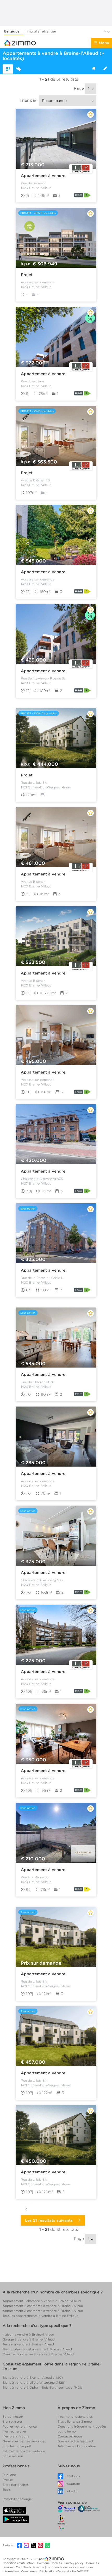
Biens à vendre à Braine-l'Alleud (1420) (33, 2378)
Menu (104, 43)
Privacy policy (74, 2563)
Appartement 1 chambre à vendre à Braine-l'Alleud (42, 2301)
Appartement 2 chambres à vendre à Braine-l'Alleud (43, 2306)
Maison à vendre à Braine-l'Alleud (28, 2334)
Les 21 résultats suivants (50, 2220)
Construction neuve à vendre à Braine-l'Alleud (38, 2354)
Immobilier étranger (40, 31)
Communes (29, 2571)
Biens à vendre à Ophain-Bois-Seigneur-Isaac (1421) (42, 2387)
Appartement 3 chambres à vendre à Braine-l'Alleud (43, 2311)
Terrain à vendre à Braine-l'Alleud (28, 2344)
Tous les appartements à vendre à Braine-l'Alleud (41, 2316)
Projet (27, 275)
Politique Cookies (50, 2563)
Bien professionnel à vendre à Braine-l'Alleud (37, 2349)
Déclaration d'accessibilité (58, 2571)
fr (105, 32)
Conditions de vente (30, 2567)
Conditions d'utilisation (19, 2563)
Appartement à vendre (43, 176)
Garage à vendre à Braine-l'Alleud (29, 2339)
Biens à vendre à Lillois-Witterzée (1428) (34, 2382)
